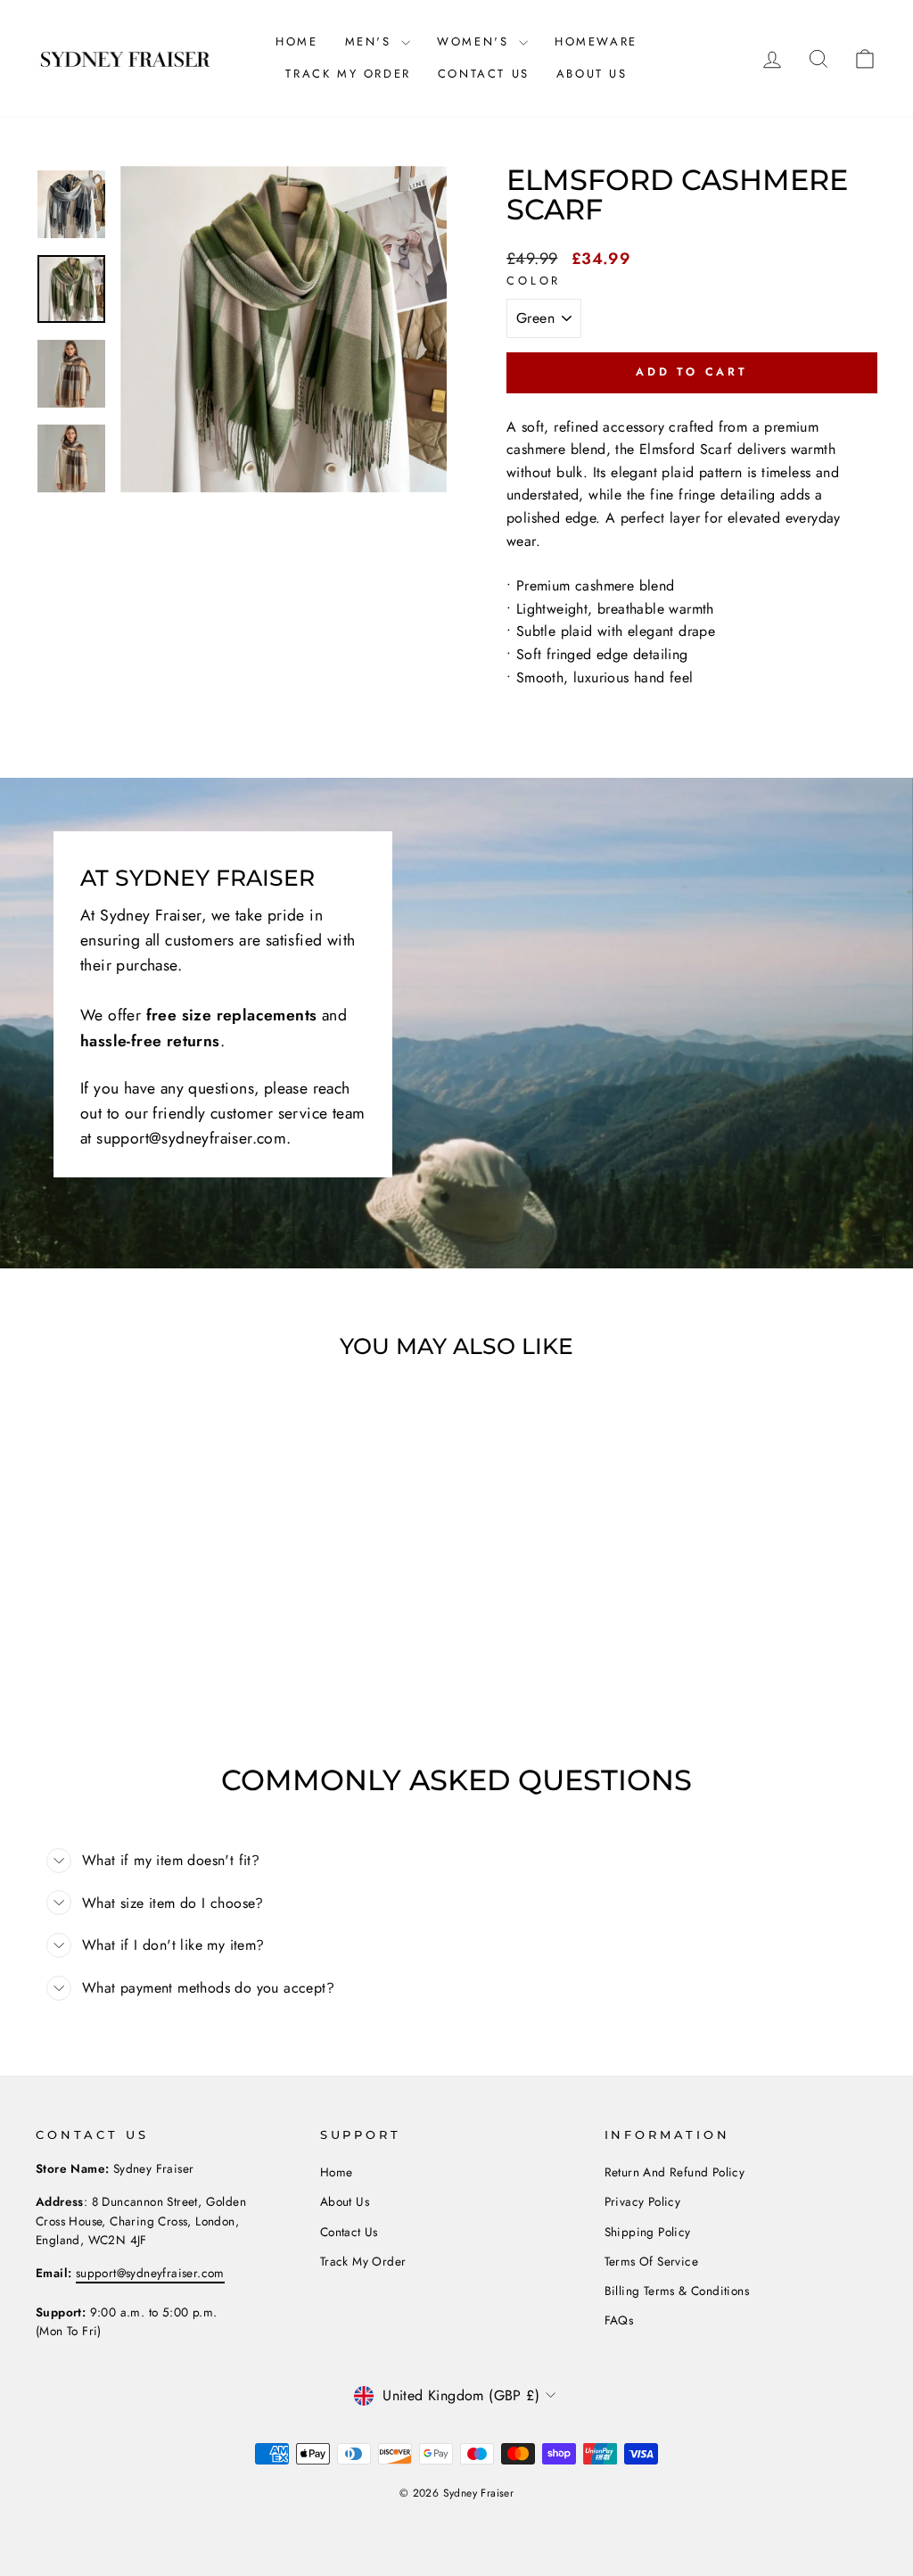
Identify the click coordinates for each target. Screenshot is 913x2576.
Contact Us (484, 74)
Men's (371, 41)
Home (296, 41)
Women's (476, 41)
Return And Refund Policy (675, 2172)
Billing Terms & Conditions (677, 2291)
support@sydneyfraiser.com (150, 2273)
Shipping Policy (648, 2232)
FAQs (619, 2320)
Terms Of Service (651, 2261)
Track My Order (348, 74)
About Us (592, 74)
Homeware (596, 41)
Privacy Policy (643, 2201)
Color (534, 281)
